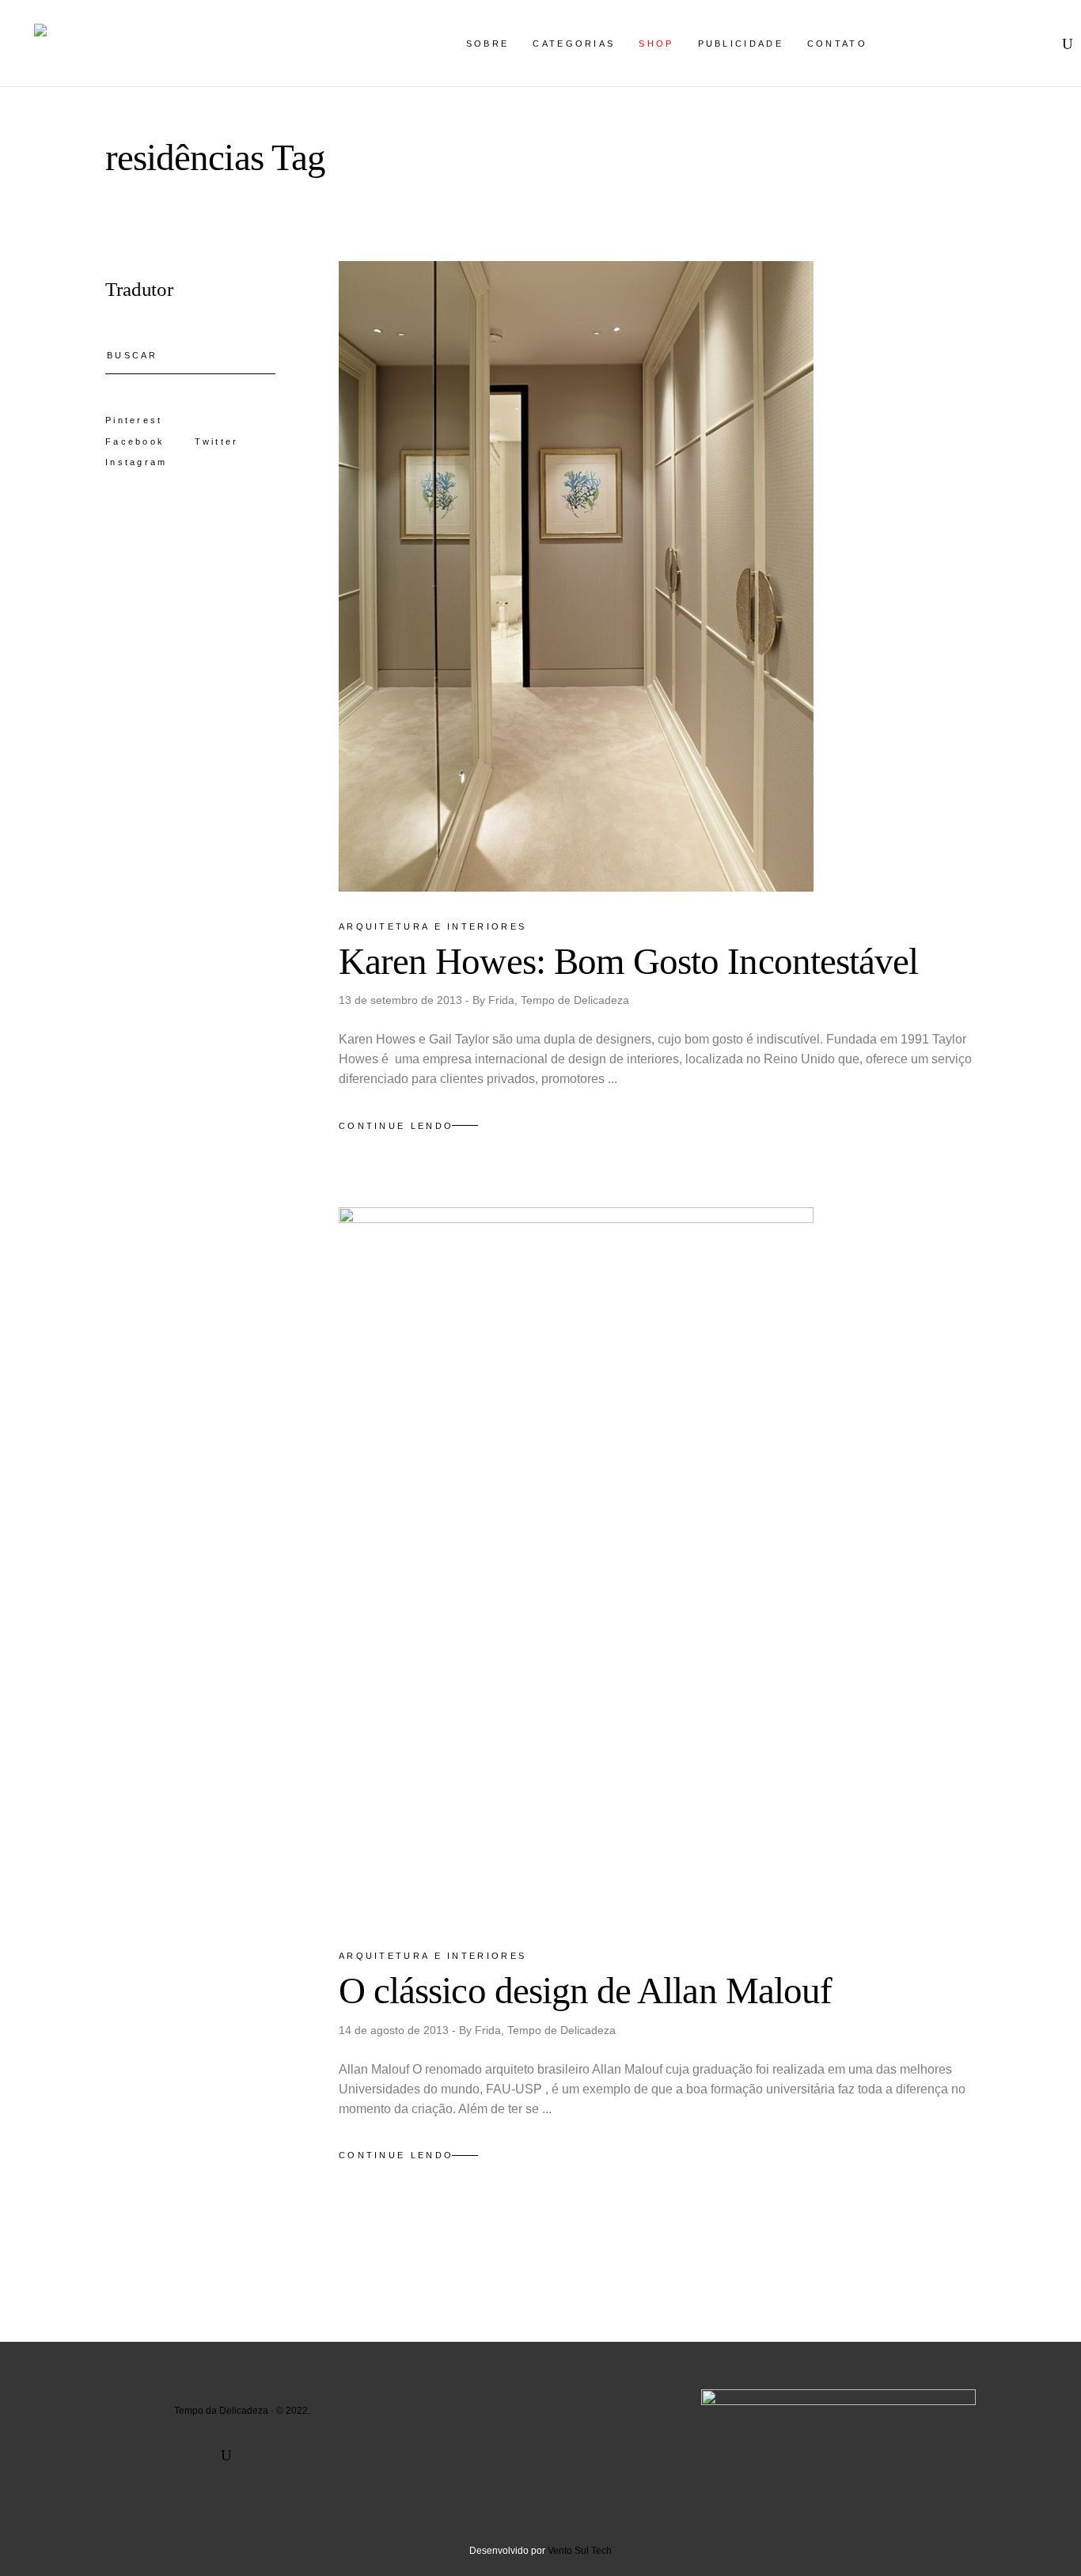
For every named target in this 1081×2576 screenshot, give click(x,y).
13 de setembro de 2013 (402, 1000)
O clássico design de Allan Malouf (585, 1991)
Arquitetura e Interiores (432, 926)
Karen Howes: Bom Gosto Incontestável (628, 961)
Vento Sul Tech (580, 2551)
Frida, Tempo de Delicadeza (559, 1000)
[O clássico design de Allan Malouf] (576, 1564)
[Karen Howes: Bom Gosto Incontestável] (576, 576)
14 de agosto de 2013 (395, 2030)
